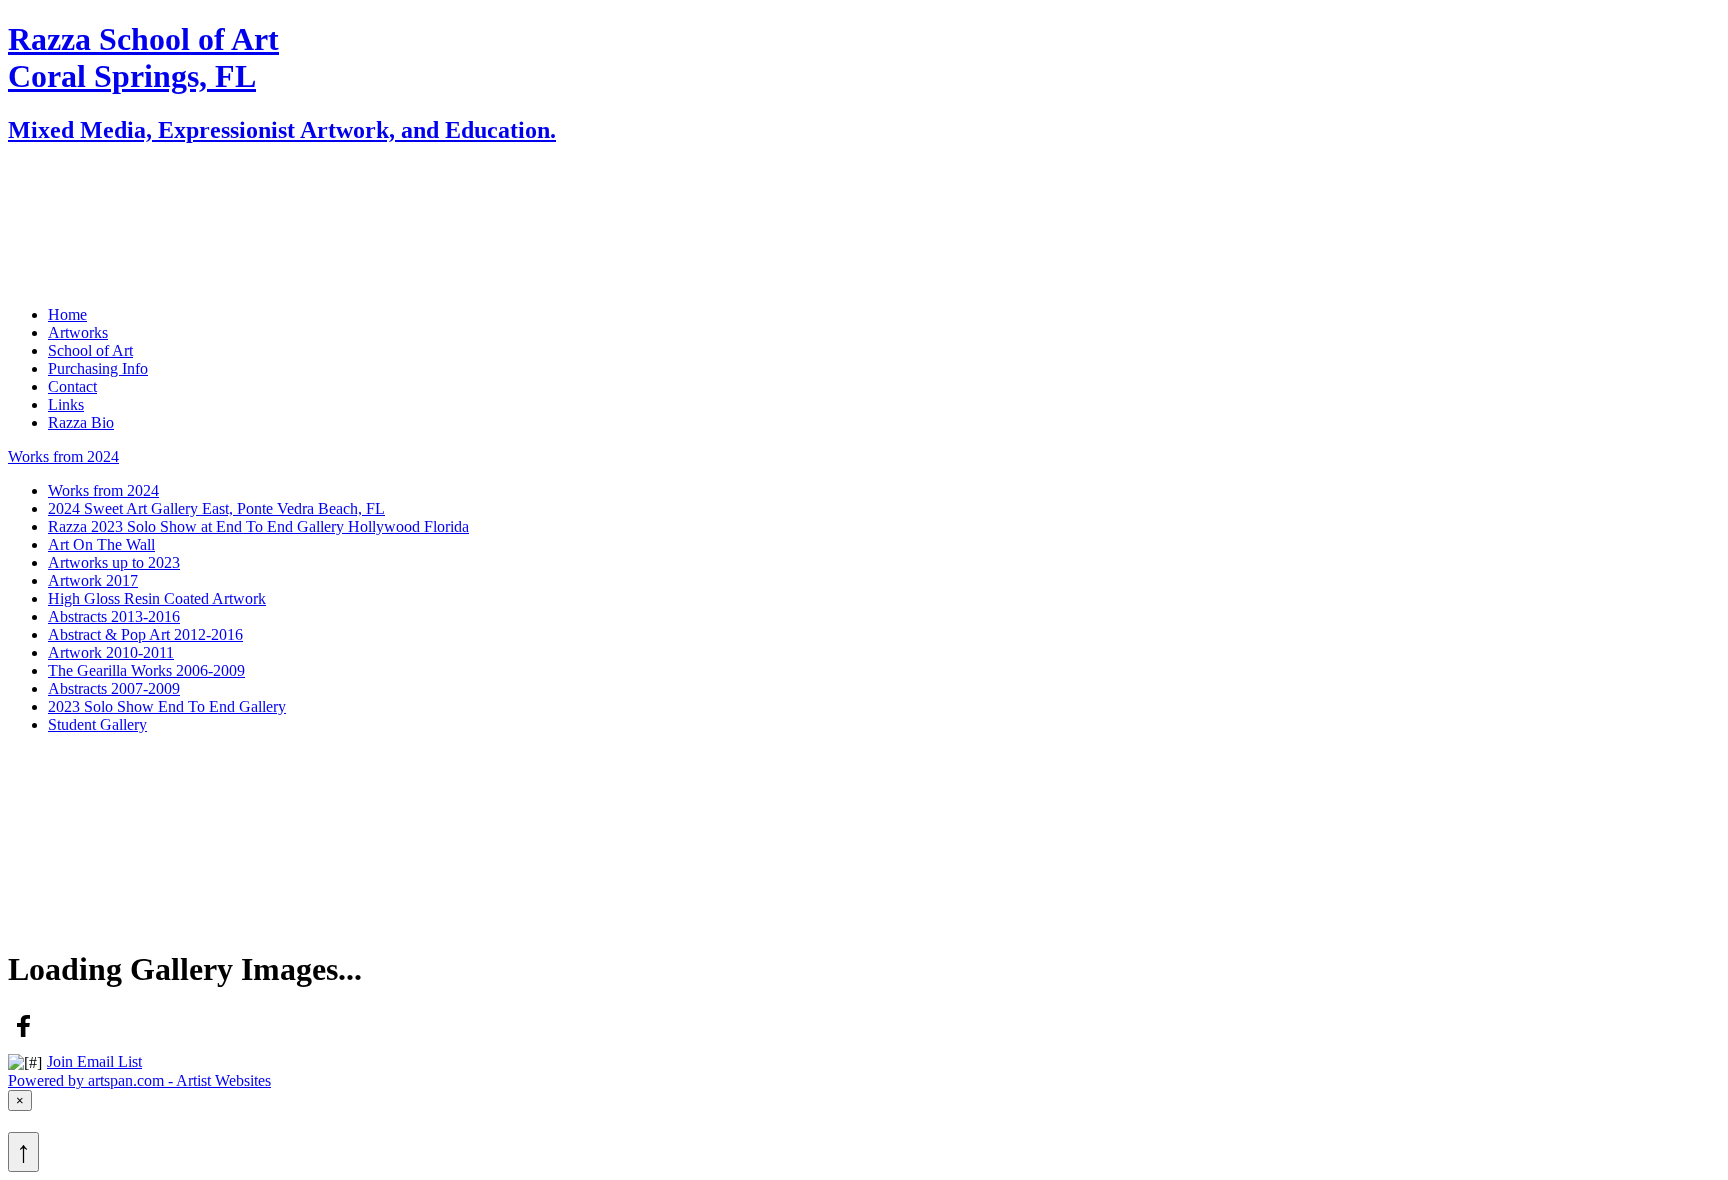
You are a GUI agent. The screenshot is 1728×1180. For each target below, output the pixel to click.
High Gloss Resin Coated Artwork (157, 598)
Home (67, 172)
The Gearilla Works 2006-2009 (146, 670)
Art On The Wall (101, 544)
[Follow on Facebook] (24, 1036)
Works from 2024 (63, 456)
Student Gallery (97, 724)
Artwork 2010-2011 (111, 652)
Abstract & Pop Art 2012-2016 (145, 634)
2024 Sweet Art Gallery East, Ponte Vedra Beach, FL (216, 508)
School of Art (90, 208)
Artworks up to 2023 (114, 562)
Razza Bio (81, 280)
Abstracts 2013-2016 (114, 616)
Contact (72, 244)
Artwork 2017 (93, 580)
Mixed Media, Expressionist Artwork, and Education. (282, 130)
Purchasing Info (98, 226)
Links (66, 262)
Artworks (78, 190)
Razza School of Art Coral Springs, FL (143, 57)
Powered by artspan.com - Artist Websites (139, 1080)
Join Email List (94, 1061)
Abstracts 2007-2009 (114, 688)
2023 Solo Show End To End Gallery (167, 706)
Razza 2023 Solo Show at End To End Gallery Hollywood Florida (258, 526)
